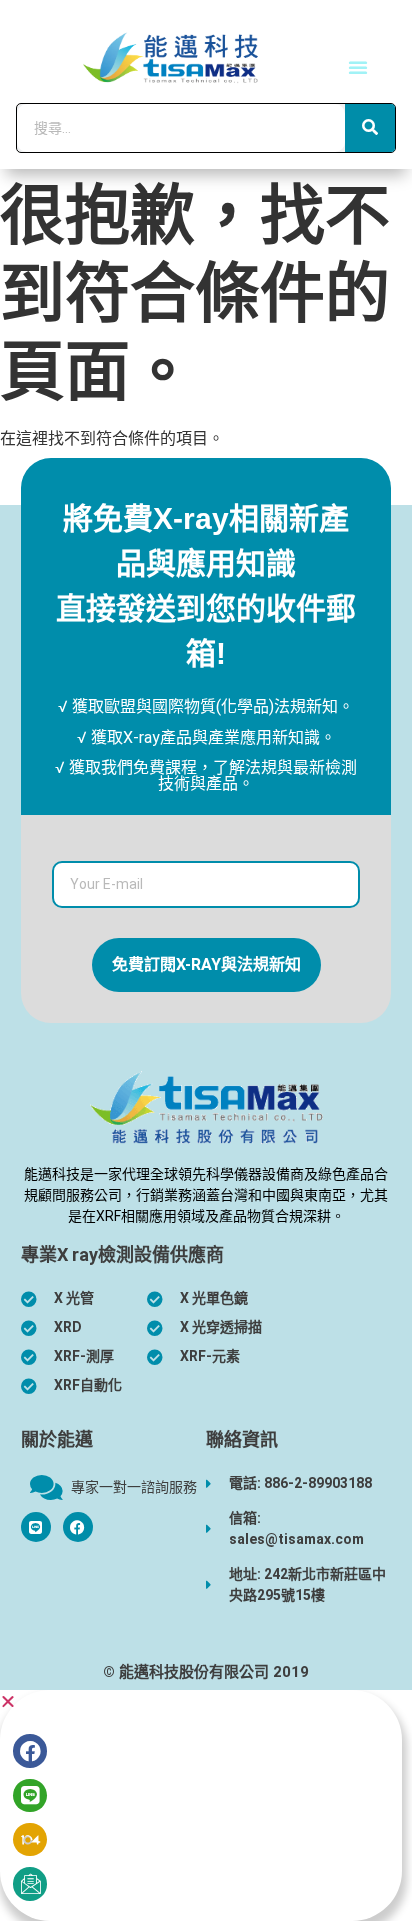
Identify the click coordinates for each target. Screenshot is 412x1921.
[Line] (30, 1796)
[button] (358, 67)
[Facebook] (78, 1527)
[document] (206, 1805)
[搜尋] (370, 128)
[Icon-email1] (30, 1884)
